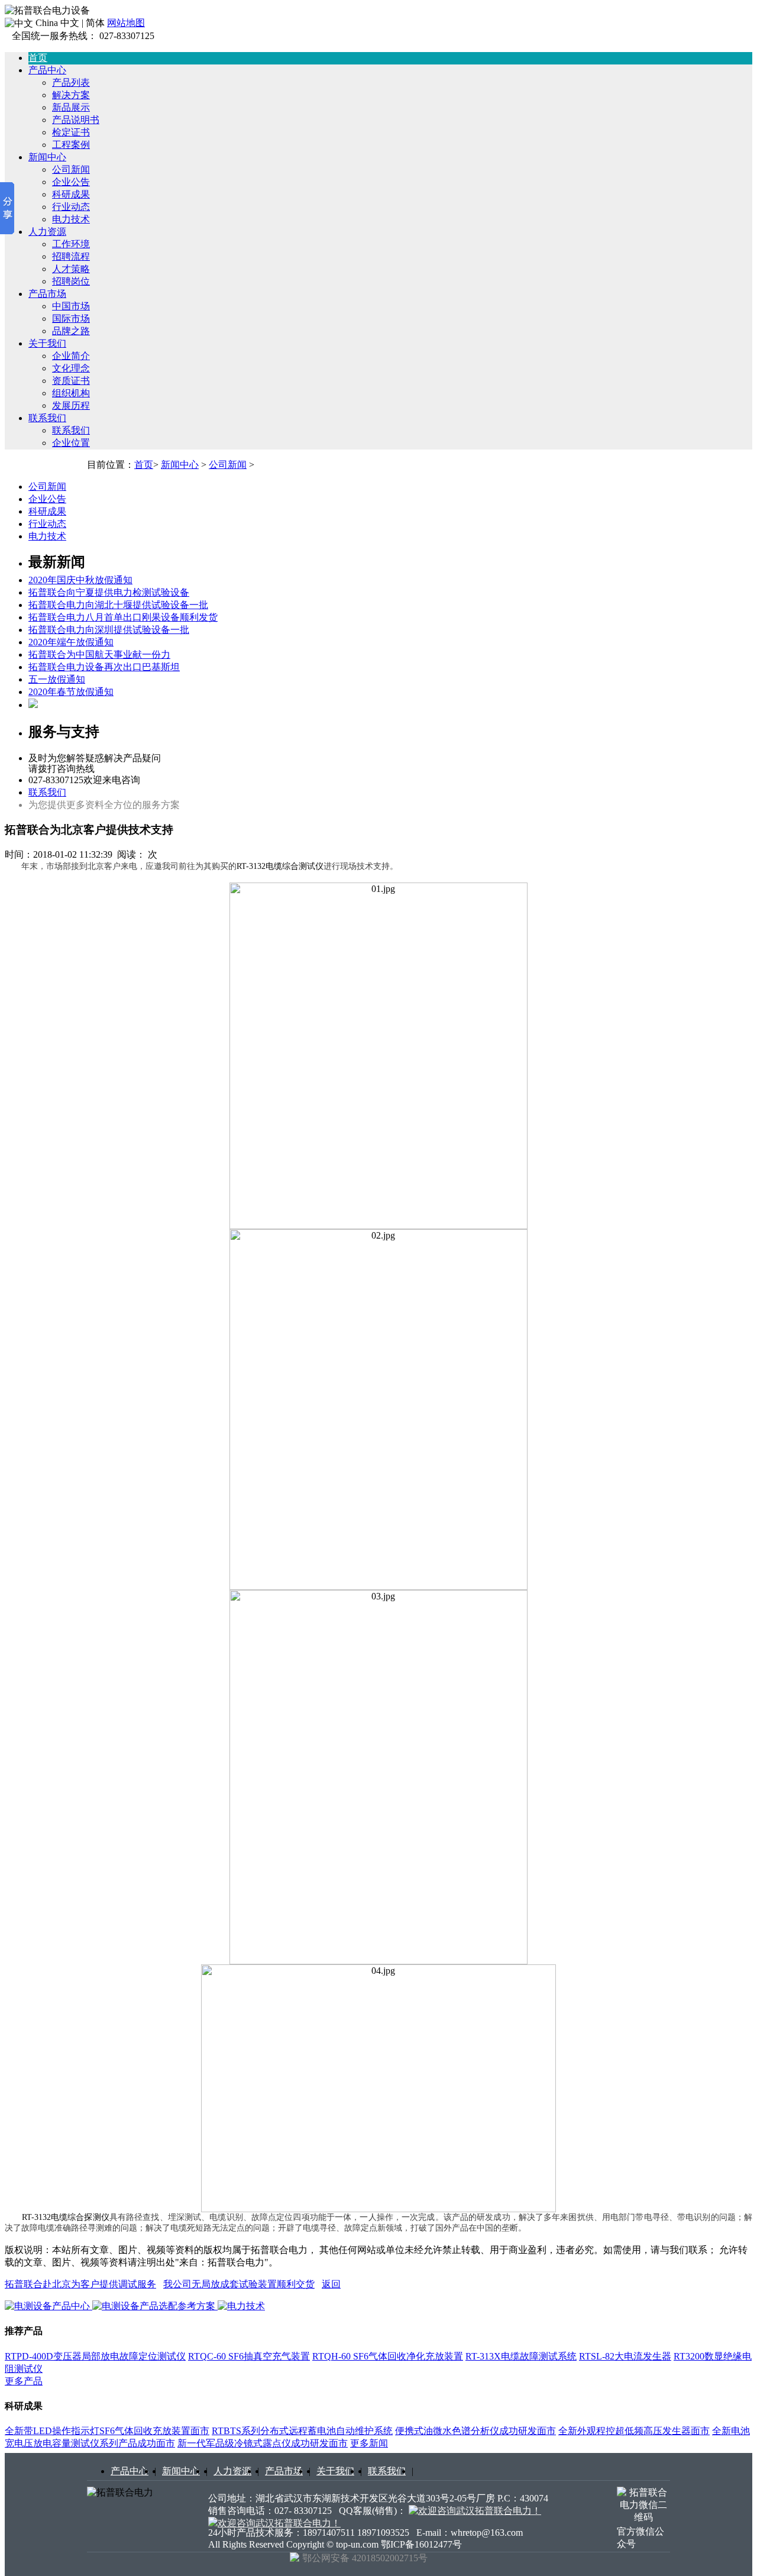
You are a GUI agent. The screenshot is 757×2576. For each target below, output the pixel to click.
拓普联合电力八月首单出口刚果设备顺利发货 (123, 617)
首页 (144, 465)
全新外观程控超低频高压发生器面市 (634, 2431)
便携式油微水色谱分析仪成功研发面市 (475, 2431)
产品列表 (71, 83)
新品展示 (71, 107)
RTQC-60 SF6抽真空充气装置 (249, 2356)
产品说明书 (76, 120)
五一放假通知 (57, 679)
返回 (331, 2284)
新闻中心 (47, 157)
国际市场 (71, 319)
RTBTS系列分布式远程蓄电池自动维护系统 (302, 2431)
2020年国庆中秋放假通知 (80, 580)
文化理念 (71, 368)
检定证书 (71, 132)
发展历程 (71, 405)
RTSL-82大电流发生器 (625, 2356)
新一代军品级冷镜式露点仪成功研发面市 (263, 2443)
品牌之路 (71, 331)
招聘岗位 (71, 281)
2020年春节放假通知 (71, 692)
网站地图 (126, 23)
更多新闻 (369, 2443)
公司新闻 (71, 169)
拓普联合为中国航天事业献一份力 (99, 654)
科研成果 (71, 194)
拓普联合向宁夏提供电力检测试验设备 (109, 592)
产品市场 (47, 294)
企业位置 (71, 443)
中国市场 (71, 306)
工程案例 (71, 145)
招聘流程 (71, 256)
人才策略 (71, 269)
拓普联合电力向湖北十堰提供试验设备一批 (118, 605)
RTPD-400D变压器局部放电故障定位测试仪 (95, 2356)
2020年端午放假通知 (71, 642)
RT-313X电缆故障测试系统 (521, 2356)
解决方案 (71, 95)
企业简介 (71, 356)
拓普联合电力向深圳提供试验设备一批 (109, 630)
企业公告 (71, 182)
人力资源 (47, 232)
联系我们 (47, 418)
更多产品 (24, 2381)
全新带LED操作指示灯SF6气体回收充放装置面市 (107, 2431)
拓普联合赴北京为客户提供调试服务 (80, 2284)
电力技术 (71, 219)
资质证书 (71, 381)
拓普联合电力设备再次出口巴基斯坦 (104, 667)
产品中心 (47, 70)
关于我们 (47, 343)
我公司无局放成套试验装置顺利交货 (239, 2284)
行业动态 (71, 207)
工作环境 (71, 244)
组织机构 (71, 393)
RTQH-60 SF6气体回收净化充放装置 (388, 2356)
